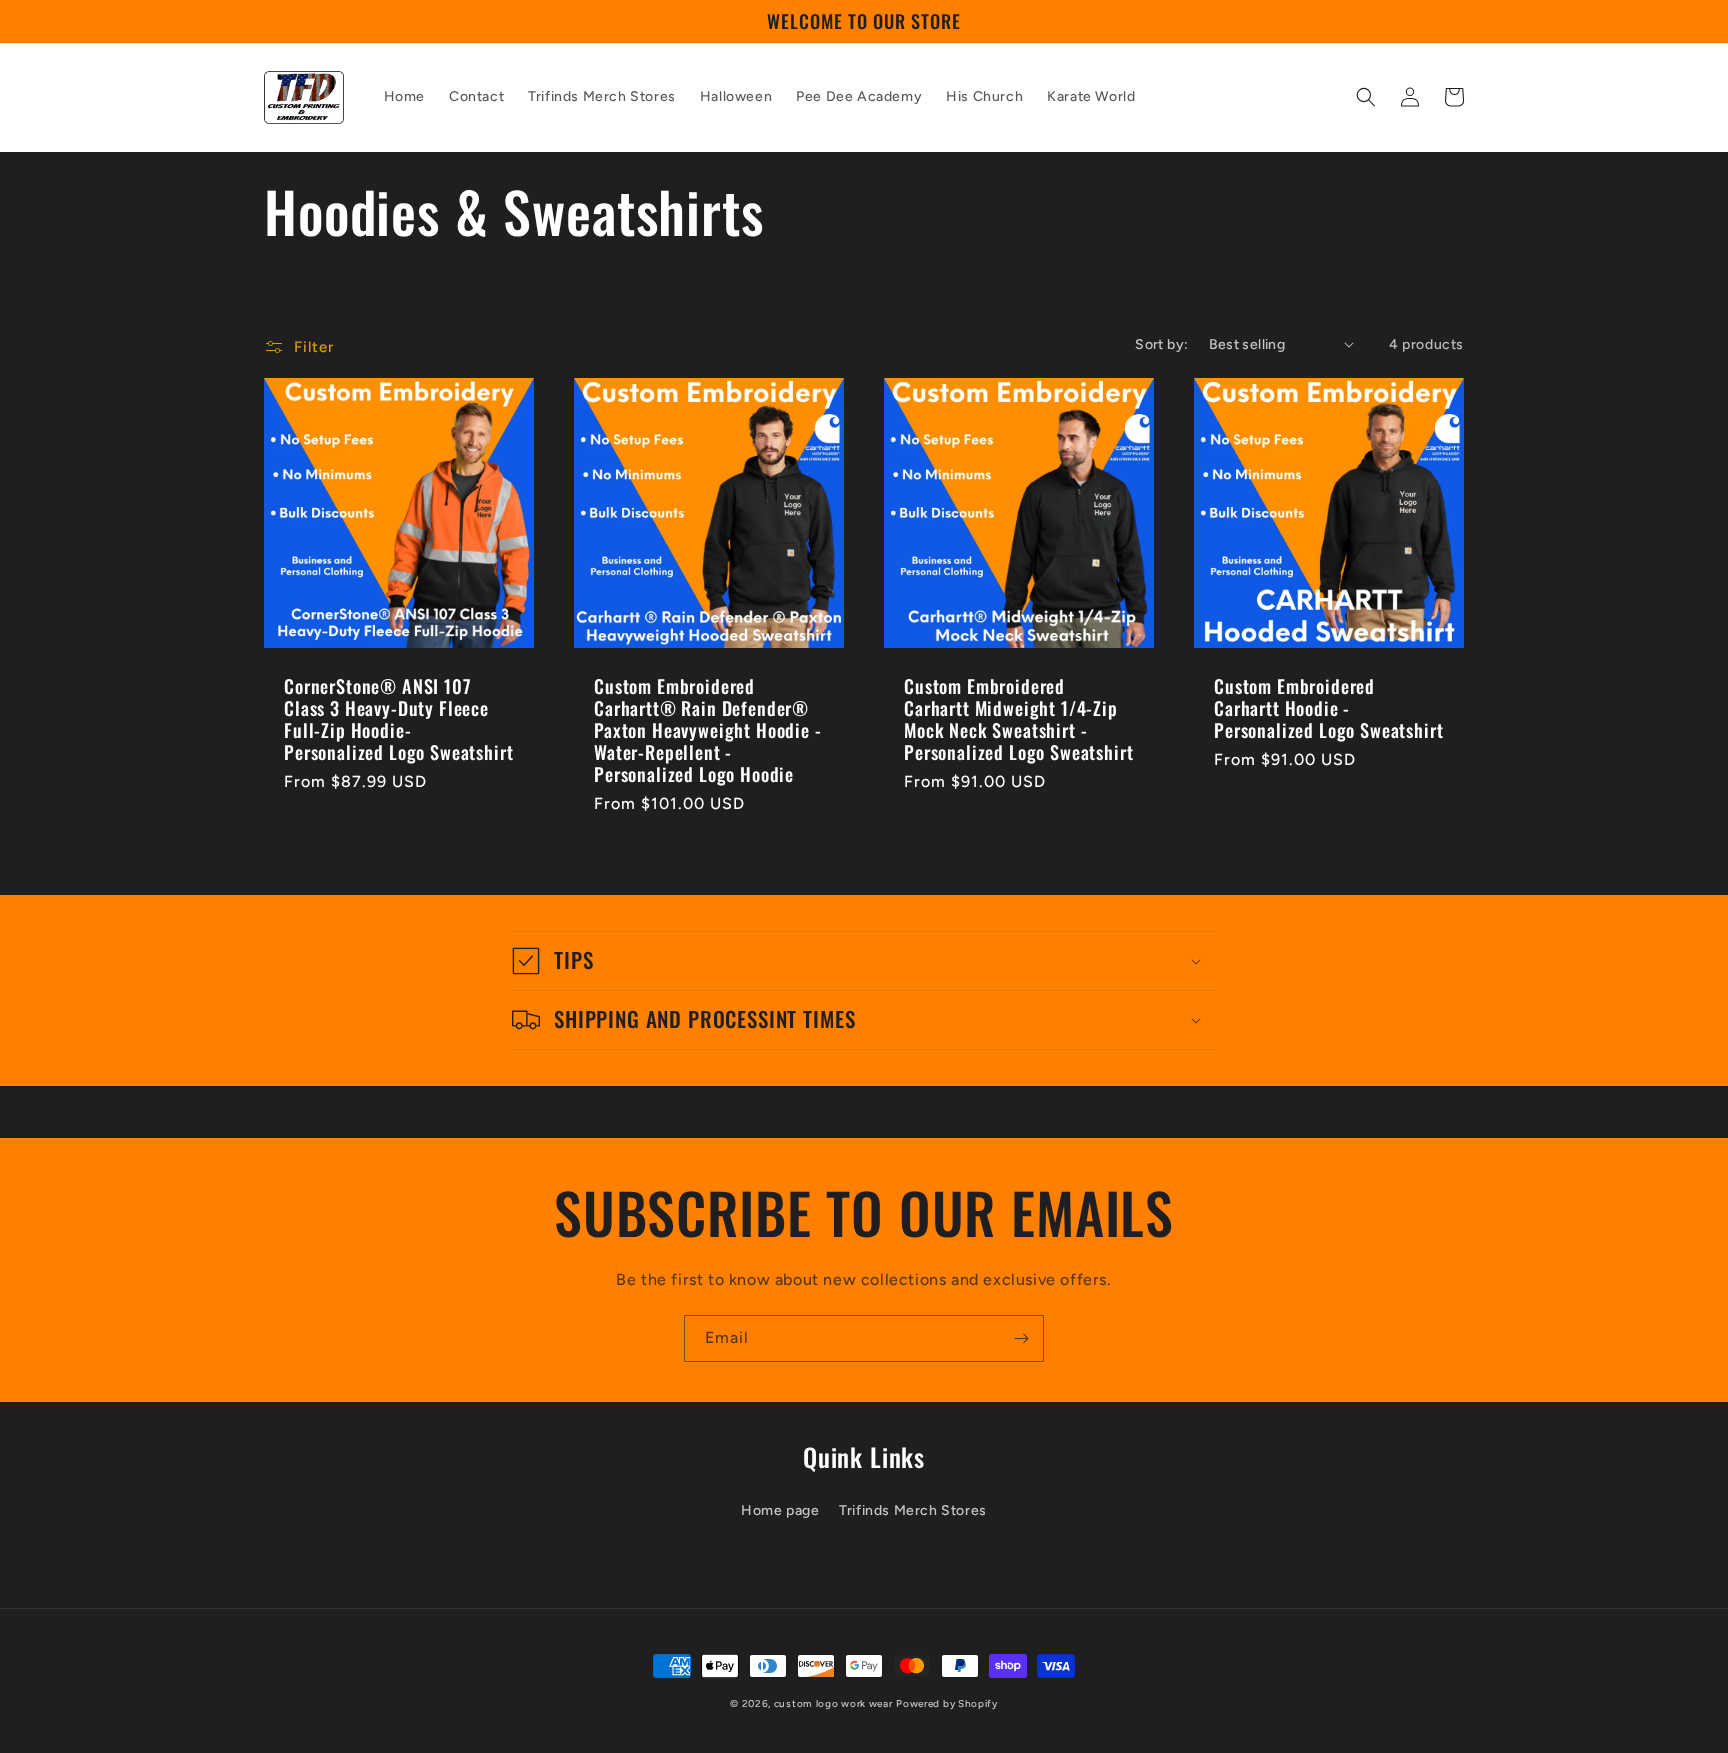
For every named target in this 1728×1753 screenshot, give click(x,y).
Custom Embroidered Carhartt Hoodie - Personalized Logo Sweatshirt (1329, 708)
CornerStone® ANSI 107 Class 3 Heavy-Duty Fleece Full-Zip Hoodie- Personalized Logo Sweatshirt (399, 719)
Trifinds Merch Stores (913, 1510)
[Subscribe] (1021, 1338)
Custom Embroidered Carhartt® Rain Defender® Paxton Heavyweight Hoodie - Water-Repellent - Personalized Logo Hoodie (708, 730)
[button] (1366, 97)
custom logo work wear (833, 1703)
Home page (780, 1510)
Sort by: (1161, 344)
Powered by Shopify (947, 1703)
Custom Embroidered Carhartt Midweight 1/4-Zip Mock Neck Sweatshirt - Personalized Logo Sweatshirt (1019, 719)
